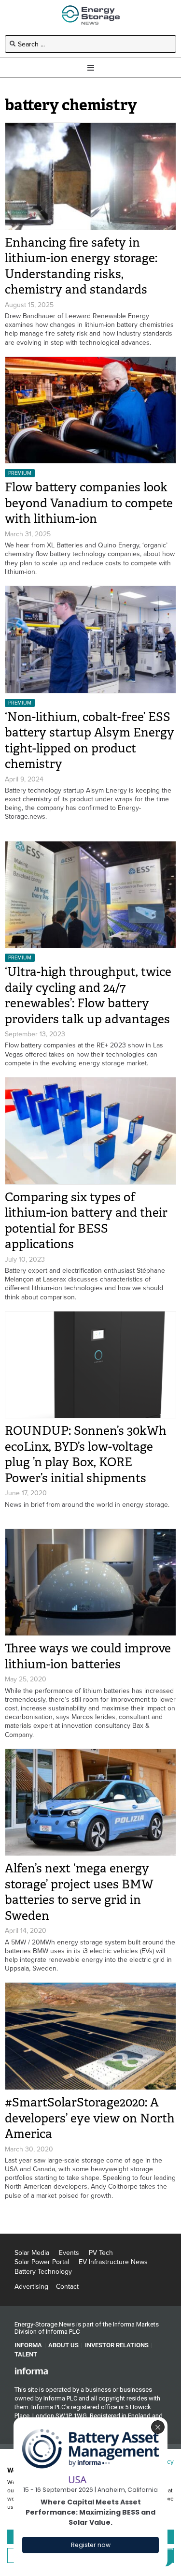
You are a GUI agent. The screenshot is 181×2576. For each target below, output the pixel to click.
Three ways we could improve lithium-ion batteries (88, 1656)
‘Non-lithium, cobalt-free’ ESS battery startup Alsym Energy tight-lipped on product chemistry (90, 741)
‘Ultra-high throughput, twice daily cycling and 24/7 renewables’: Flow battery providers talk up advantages (88, 995)
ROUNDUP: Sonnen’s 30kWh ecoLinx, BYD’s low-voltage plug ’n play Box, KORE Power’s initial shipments (86, 1454)
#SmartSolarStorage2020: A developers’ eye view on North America (90, 2118)
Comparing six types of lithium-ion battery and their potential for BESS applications (86, 1221)
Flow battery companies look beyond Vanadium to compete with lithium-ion (89, 503)
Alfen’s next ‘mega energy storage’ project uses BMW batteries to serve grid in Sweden (79, 1892)
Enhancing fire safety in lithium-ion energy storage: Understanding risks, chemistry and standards (81, 266)
